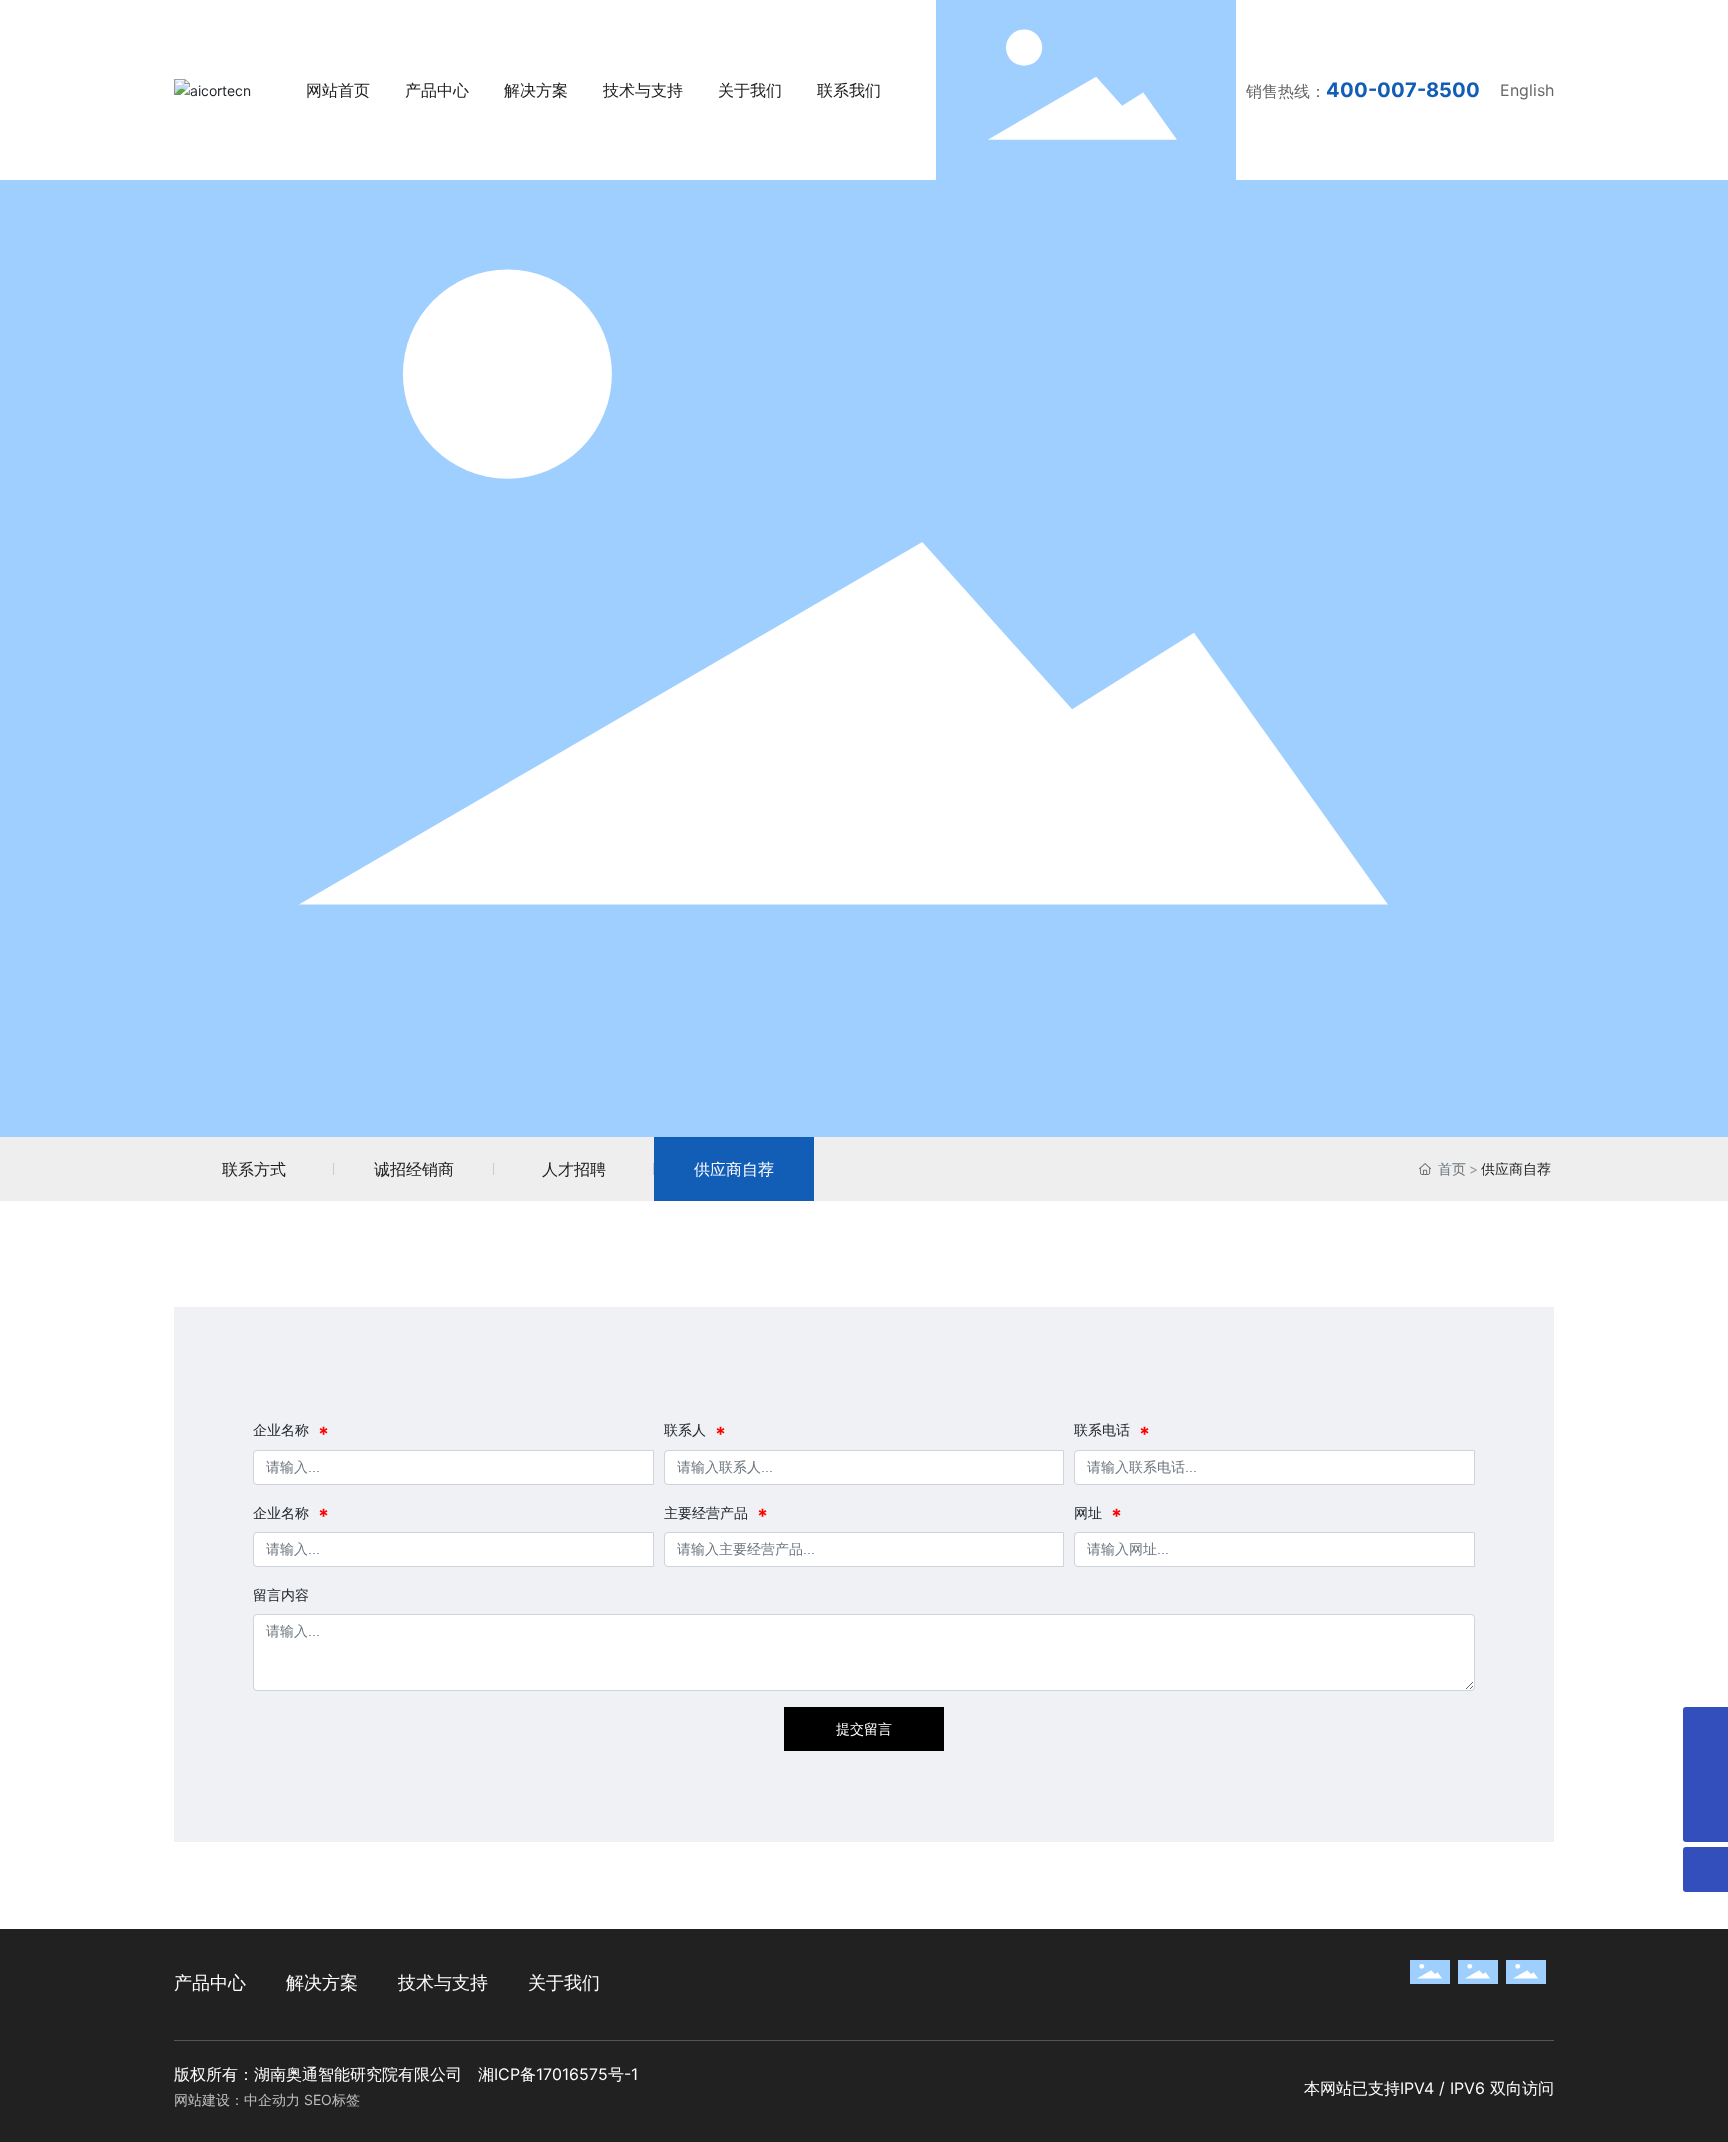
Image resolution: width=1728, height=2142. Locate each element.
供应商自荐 (734, 1169)
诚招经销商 (414, 1169)
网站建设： (209, 2099)
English (1527, 90)
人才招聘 (574, 1169)
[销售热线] (1705, 1729)
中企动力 (272, 2099)
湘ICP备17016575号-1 (558, 2074)
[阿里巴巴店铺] (1705, 1774)
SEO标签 (332, 2099)
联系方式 (254, 1169)
